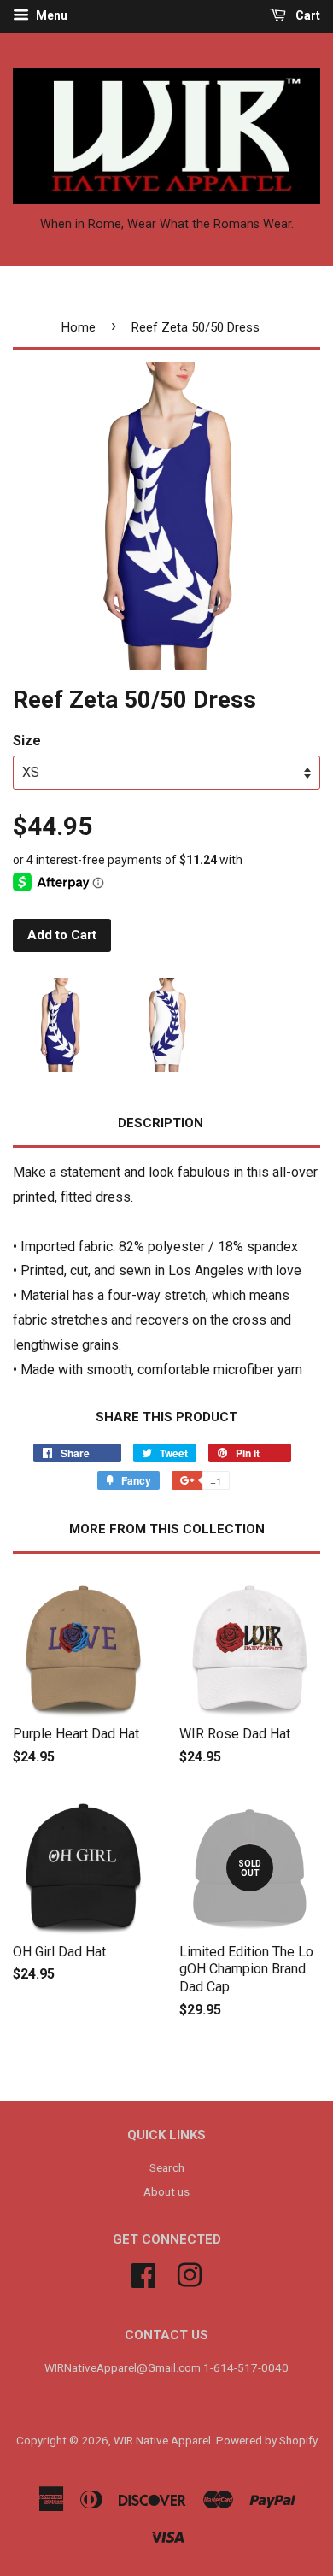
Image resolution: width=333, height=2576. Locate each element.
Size (27, 741)
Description (161, 1123)
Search (167, 2167)
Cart (307, 15)
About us (166, 2191)
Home (79, 327)
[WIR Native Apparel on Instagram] (190, 2273)
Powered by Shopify (267, 2440)
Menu (50, 15)
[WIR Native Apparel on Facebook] (143, 2273)
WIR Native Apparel (162, 2440)
